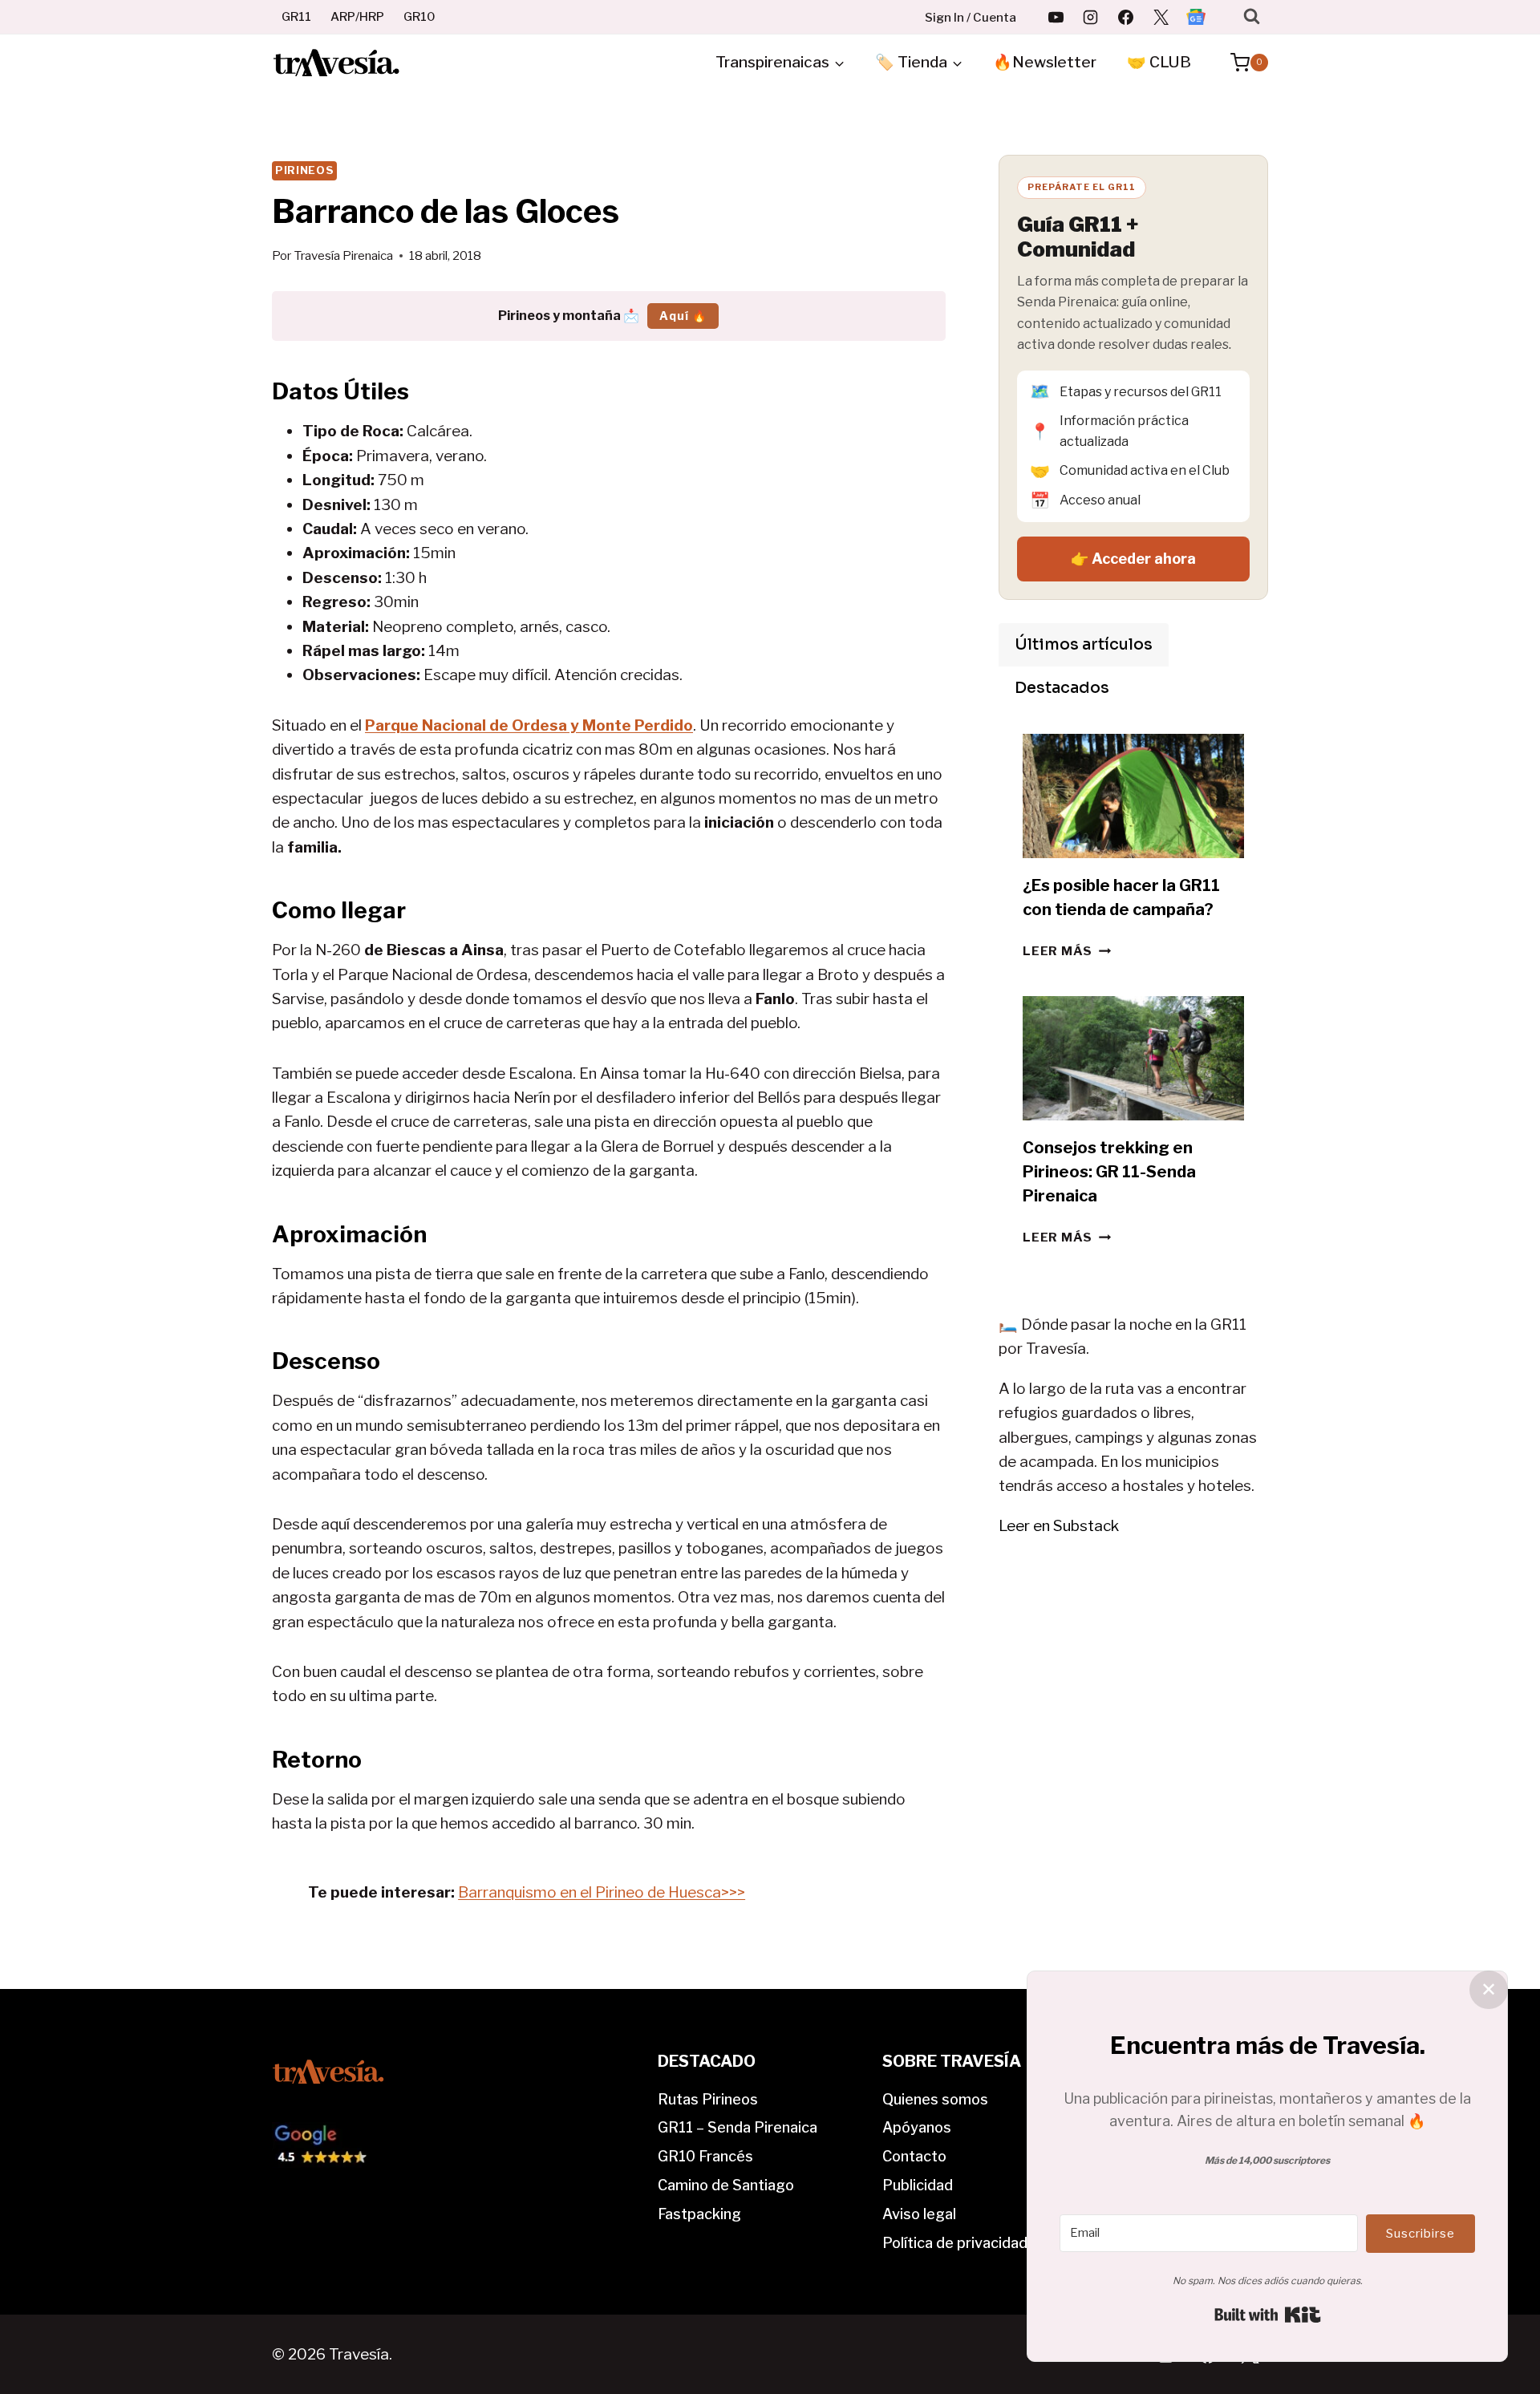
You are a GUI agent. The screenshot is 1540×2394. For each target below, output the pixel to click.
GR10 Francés (705, 2156)
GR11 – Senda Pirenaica (738, 2127)
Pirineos (304, 170)
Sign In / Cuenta (971, 18)
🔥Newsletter (1045, 62)
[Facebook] (1126, 17)
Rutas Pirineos (708, 2099)
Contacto (914, 2156)
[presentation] (1133, 796)
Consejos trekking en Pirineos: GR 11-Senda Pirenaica (1109, 1172)
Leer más (1067, 951)
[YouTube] (1056, 17)
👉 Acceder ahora (1133, 559)
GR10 (419, 17)
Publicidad (918, 2185)
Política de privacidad (955, 2243)
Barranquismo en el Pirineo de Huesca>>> (602, 1892)
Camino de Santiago (726, 2185)
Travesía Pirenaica (343, 255)
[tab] (1084, 645)
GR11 (296, 17)
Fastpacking (699, 2214)
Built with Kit (1268, 2315)
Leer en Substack (1059, 1526)
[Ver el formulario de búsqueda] (1252, 16)
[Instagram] (1091, 17)
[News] (1196, 17)
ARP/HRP (357, 17)
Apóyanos (917, 2127)
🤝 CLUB (1159, 62)
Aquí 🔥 (683, 316)
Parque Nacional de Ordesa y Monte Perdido (529, 725)
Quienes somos (935, 2099)
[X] (1161, 17)
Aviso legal (919, 2214)
